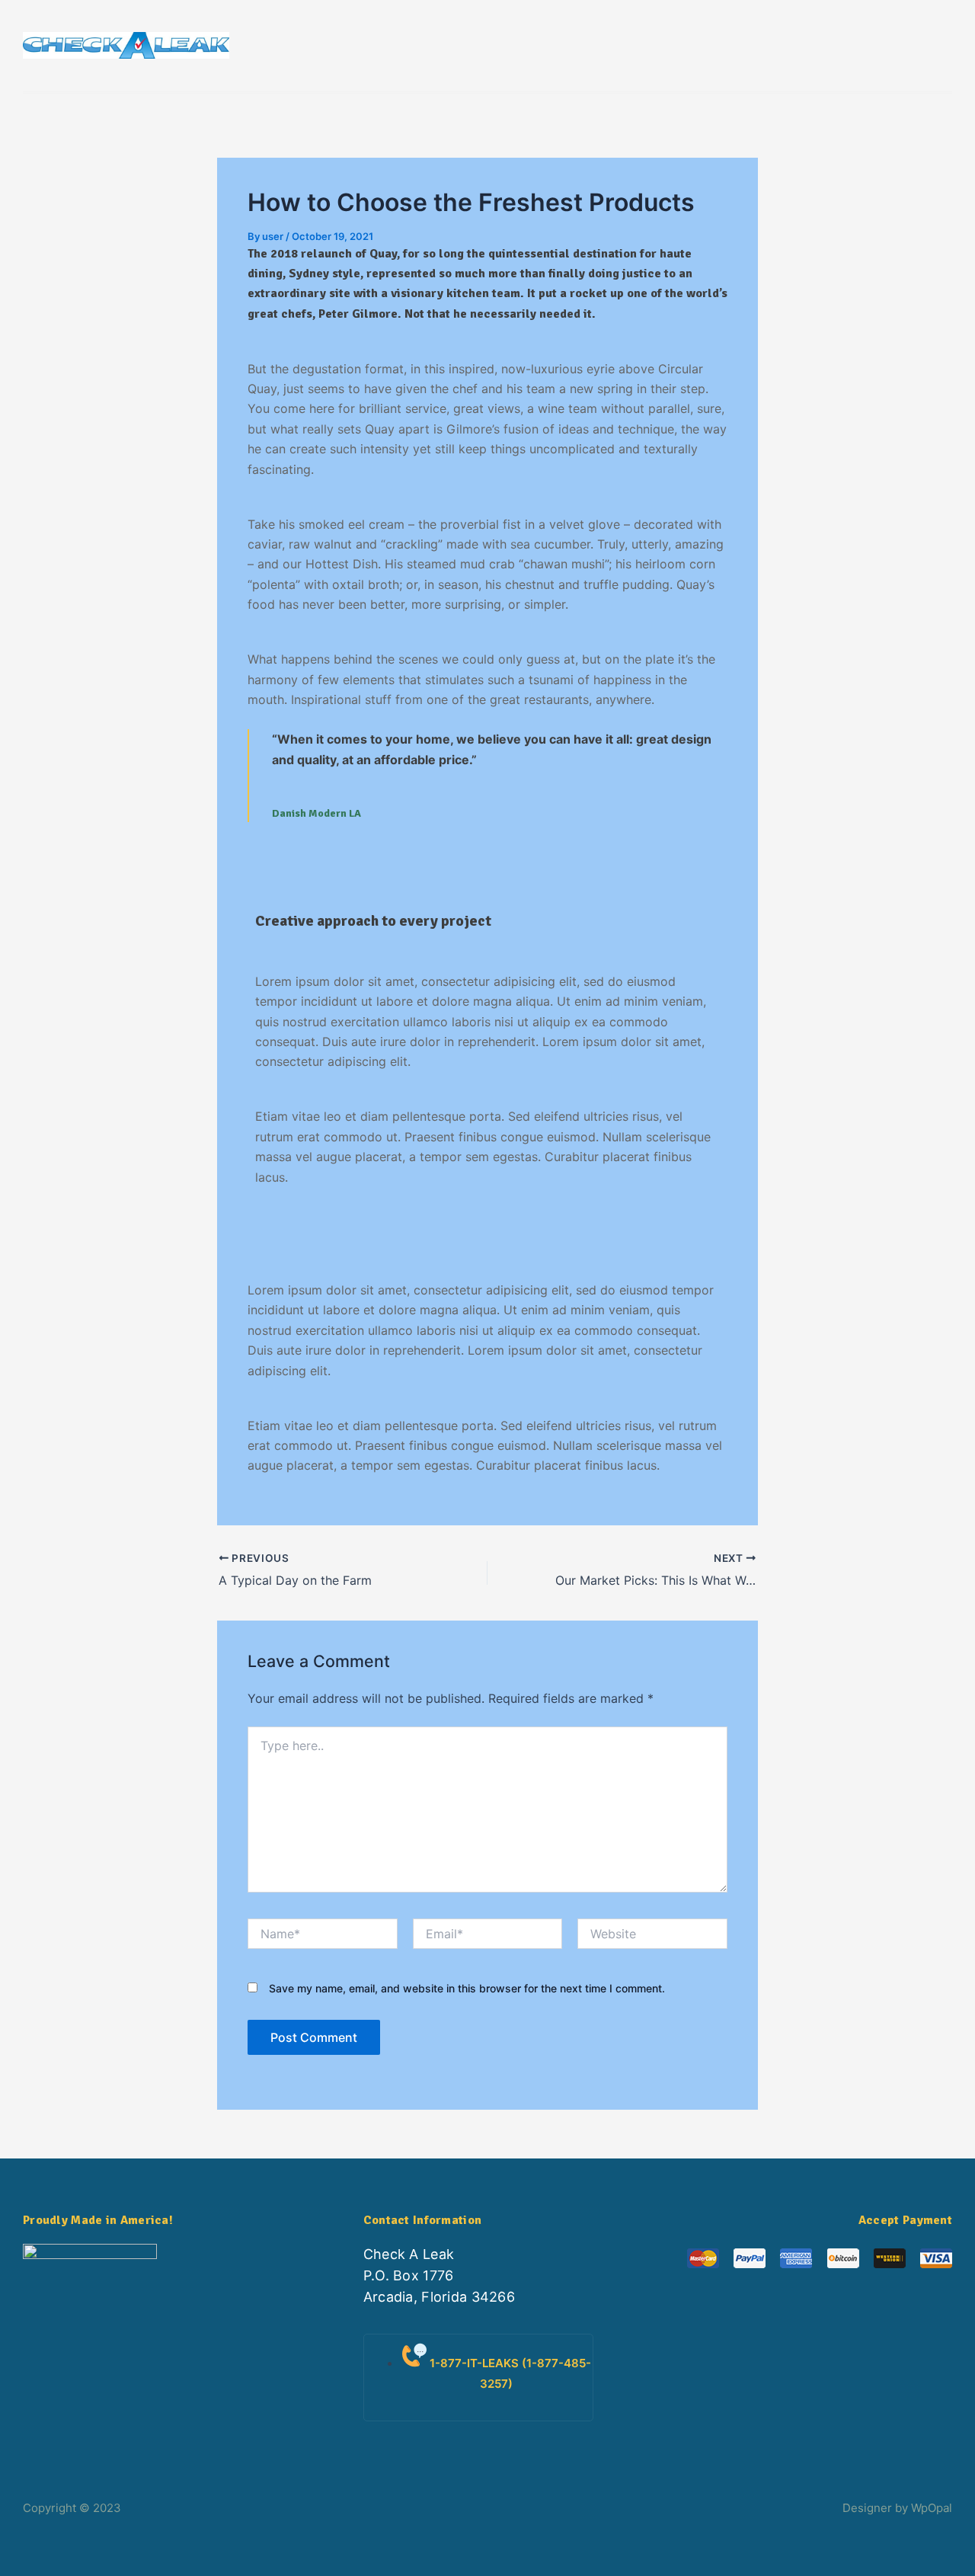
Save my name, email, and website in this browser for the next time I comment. (467, 1988)
